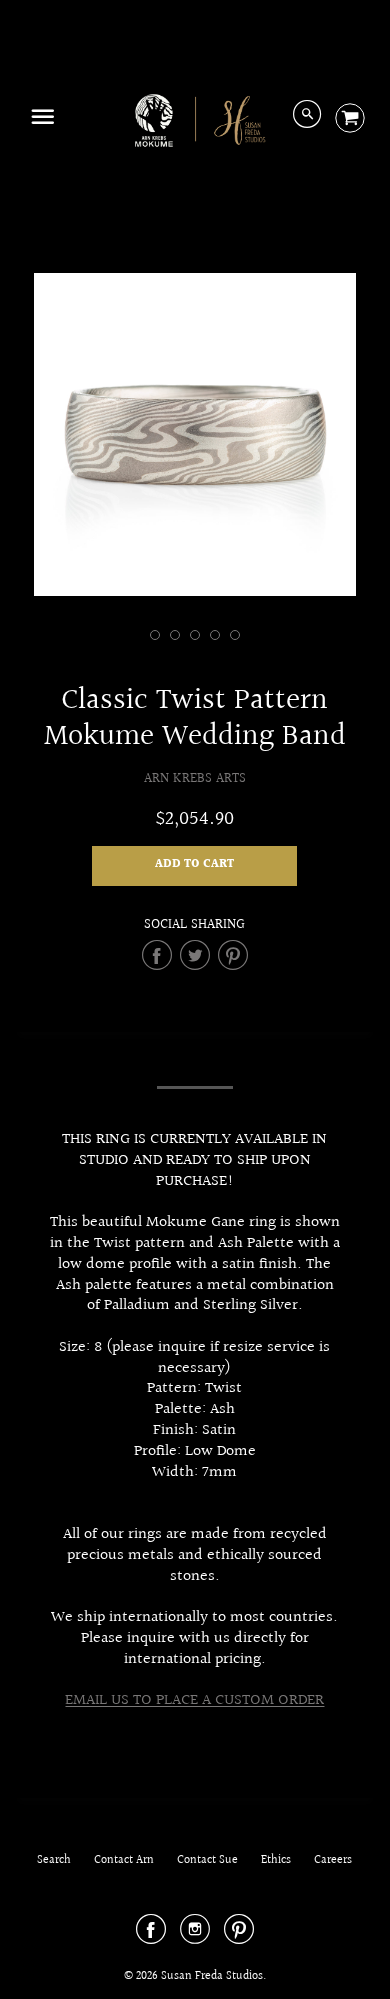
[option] (195, 434)
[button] (194, 866)
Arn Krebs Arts (195, 778)
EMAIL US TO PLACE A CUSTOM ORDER (194, 1700)
